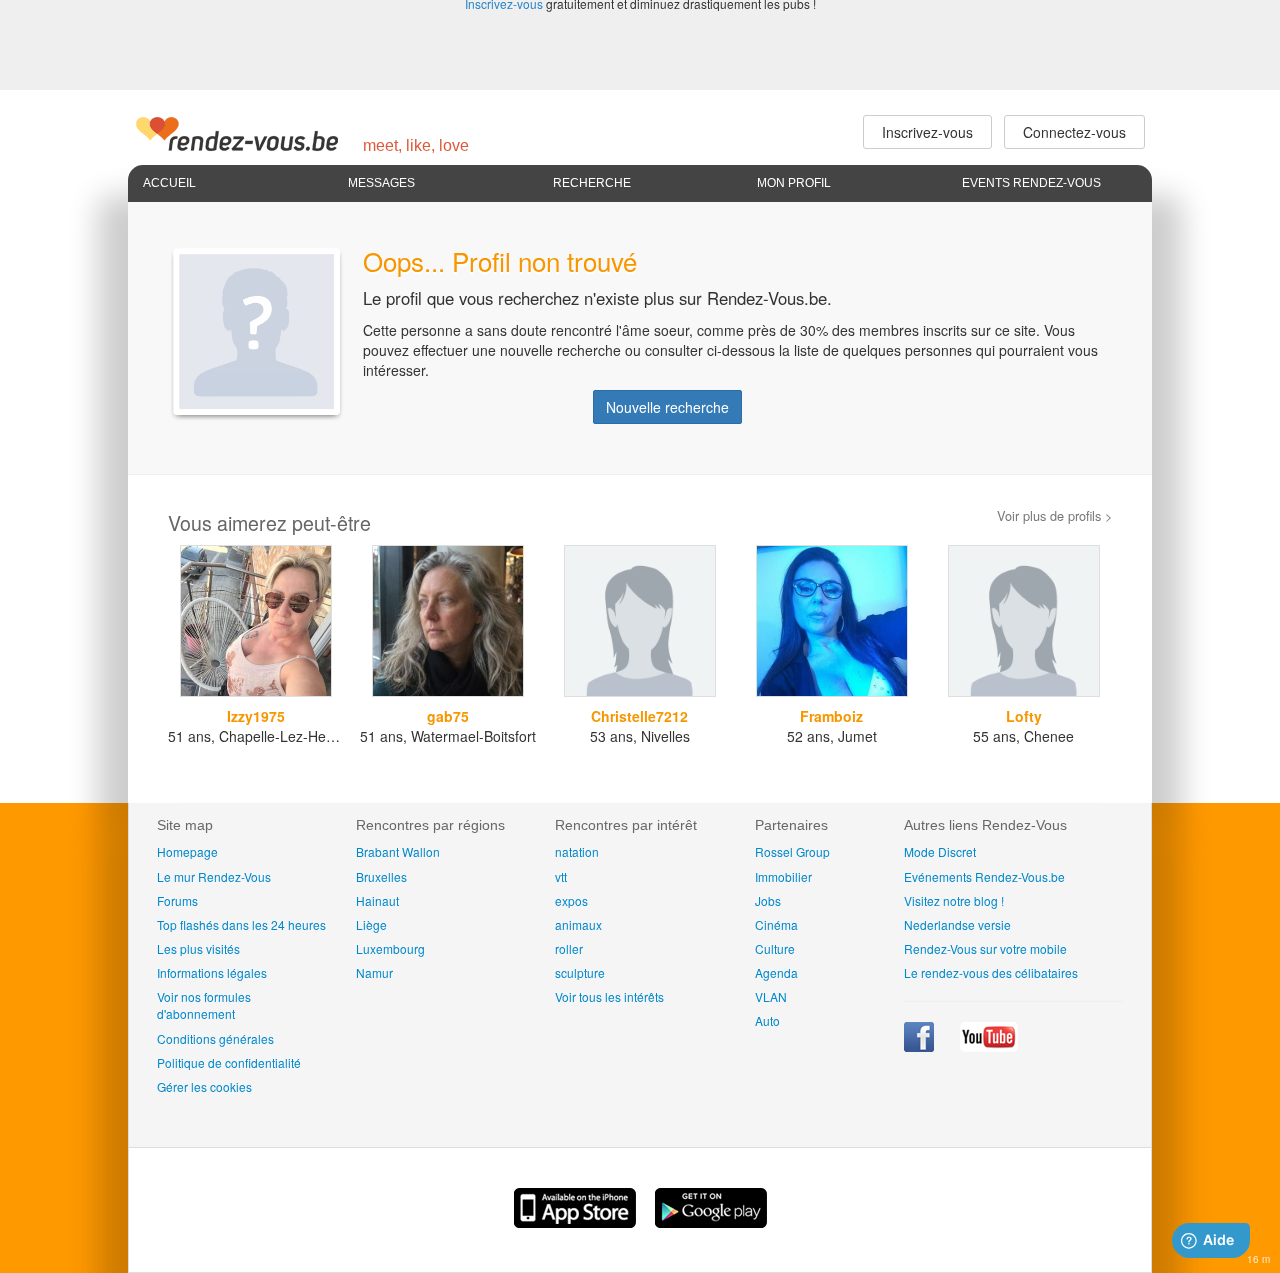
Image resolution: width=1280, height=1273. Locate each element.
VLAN (771, 996)
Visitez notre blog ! (954, 900)
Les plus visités (198, 948)
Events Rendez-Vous (1031, 183)
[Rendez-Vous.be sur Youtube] (989, 1046)
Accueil (169, 183)
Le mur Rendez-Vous (214, 876)
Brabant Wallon (398, 851)
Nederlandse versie (957, 924)
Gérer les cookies (204, 1086)
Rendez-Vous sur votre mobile (985, 948)
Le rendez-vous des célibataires (991, 972)
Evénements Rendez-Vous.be (984, 876)
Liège (371, 924)
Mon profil (794, 183)
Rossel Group (792, 851)
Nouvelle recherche (667, 407)
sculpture (580, 972)
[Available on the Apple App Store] (577, 1222)
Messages (381, 183)
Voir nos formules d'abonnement (204, 1005)
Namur (374, 972)
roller (569, 948)
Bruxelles (381, 876)
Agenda (776, 972)
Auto (767, 1020)
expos (571, 900)
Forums (177, 900)
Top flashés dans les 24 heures (241, 924)
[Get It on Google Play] (711, 1222)
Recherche (592, 183)
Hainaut (377, 900)
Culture (775, 948)
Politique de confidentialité (229, 1062)
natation (577, 851)
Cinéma (776, 924)
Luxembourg (390, 948)
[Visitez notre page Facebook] (920, 1046)
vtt (561, 876)
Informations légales (212, 972)
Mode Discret (940, 851)
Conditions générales (215, 1038)
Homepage (187, 851)
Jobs (768, 900)
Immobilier (783, 876)
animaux (578, 924)
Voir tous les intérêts (609, 996)
